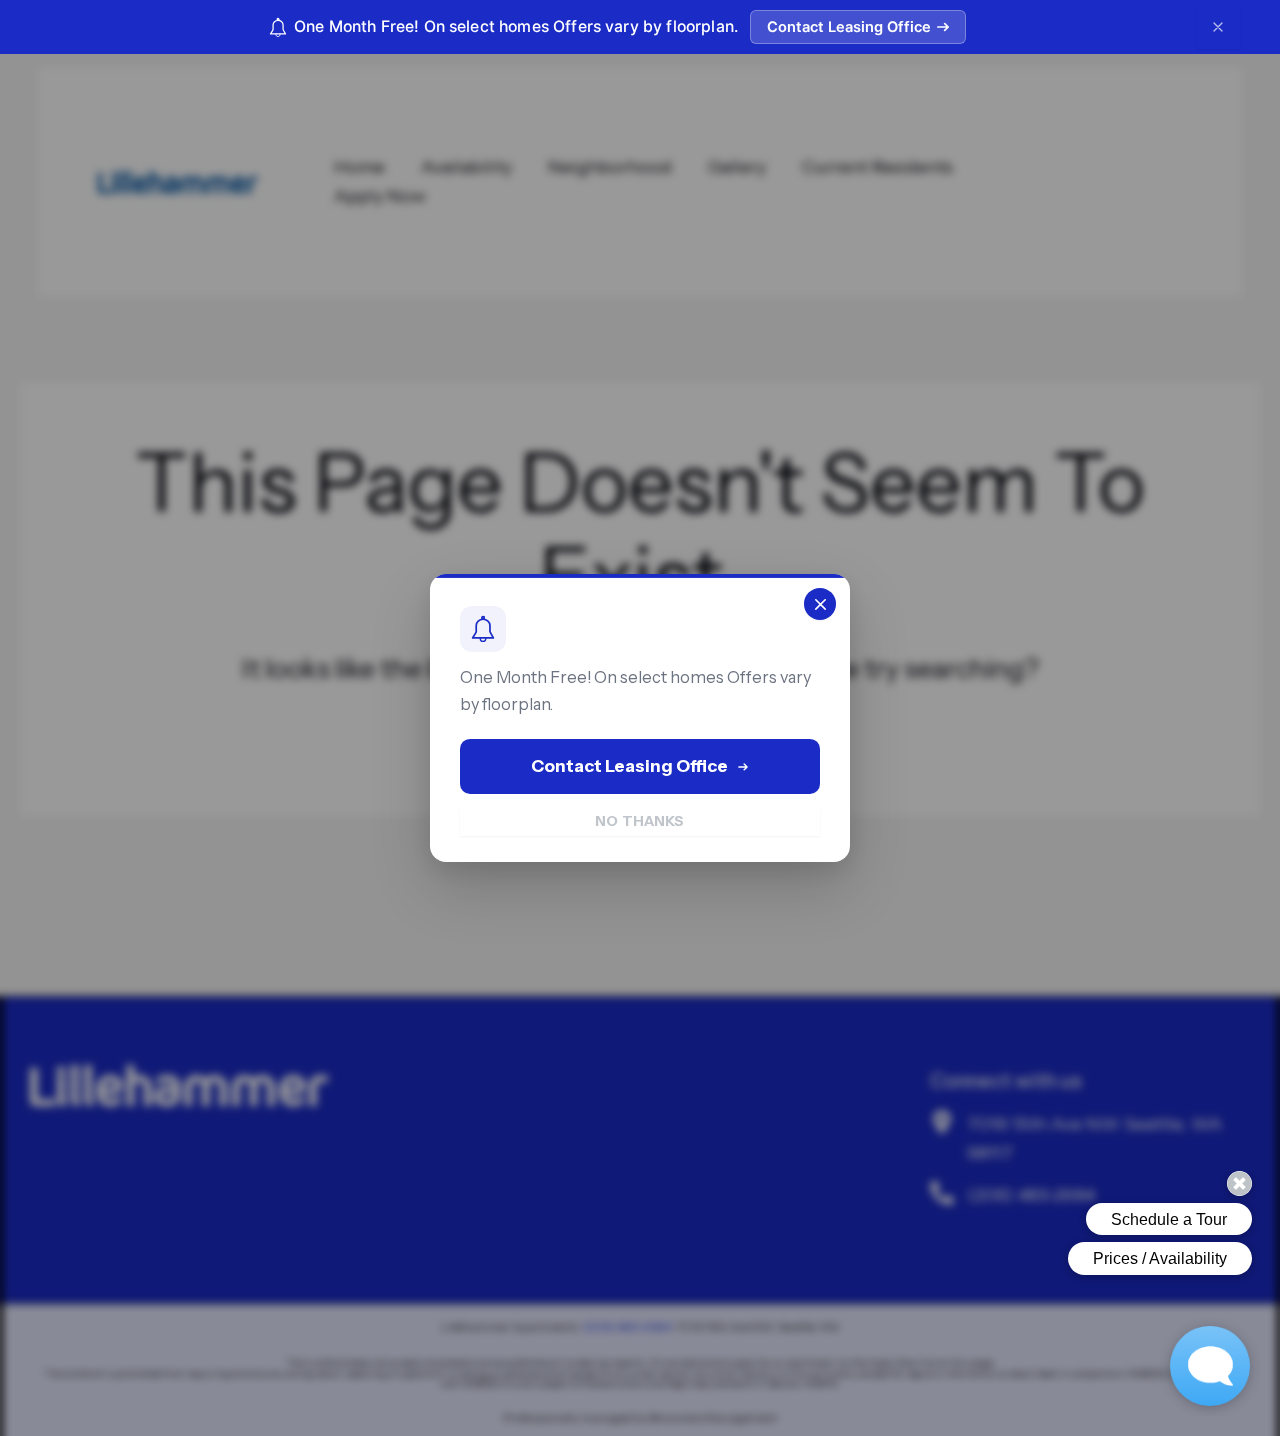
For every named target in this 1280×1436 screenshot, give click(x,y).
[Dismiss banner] (1218, 27)
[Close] (820, 604)
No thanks (639, 821)
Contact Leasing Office (849, 27)
